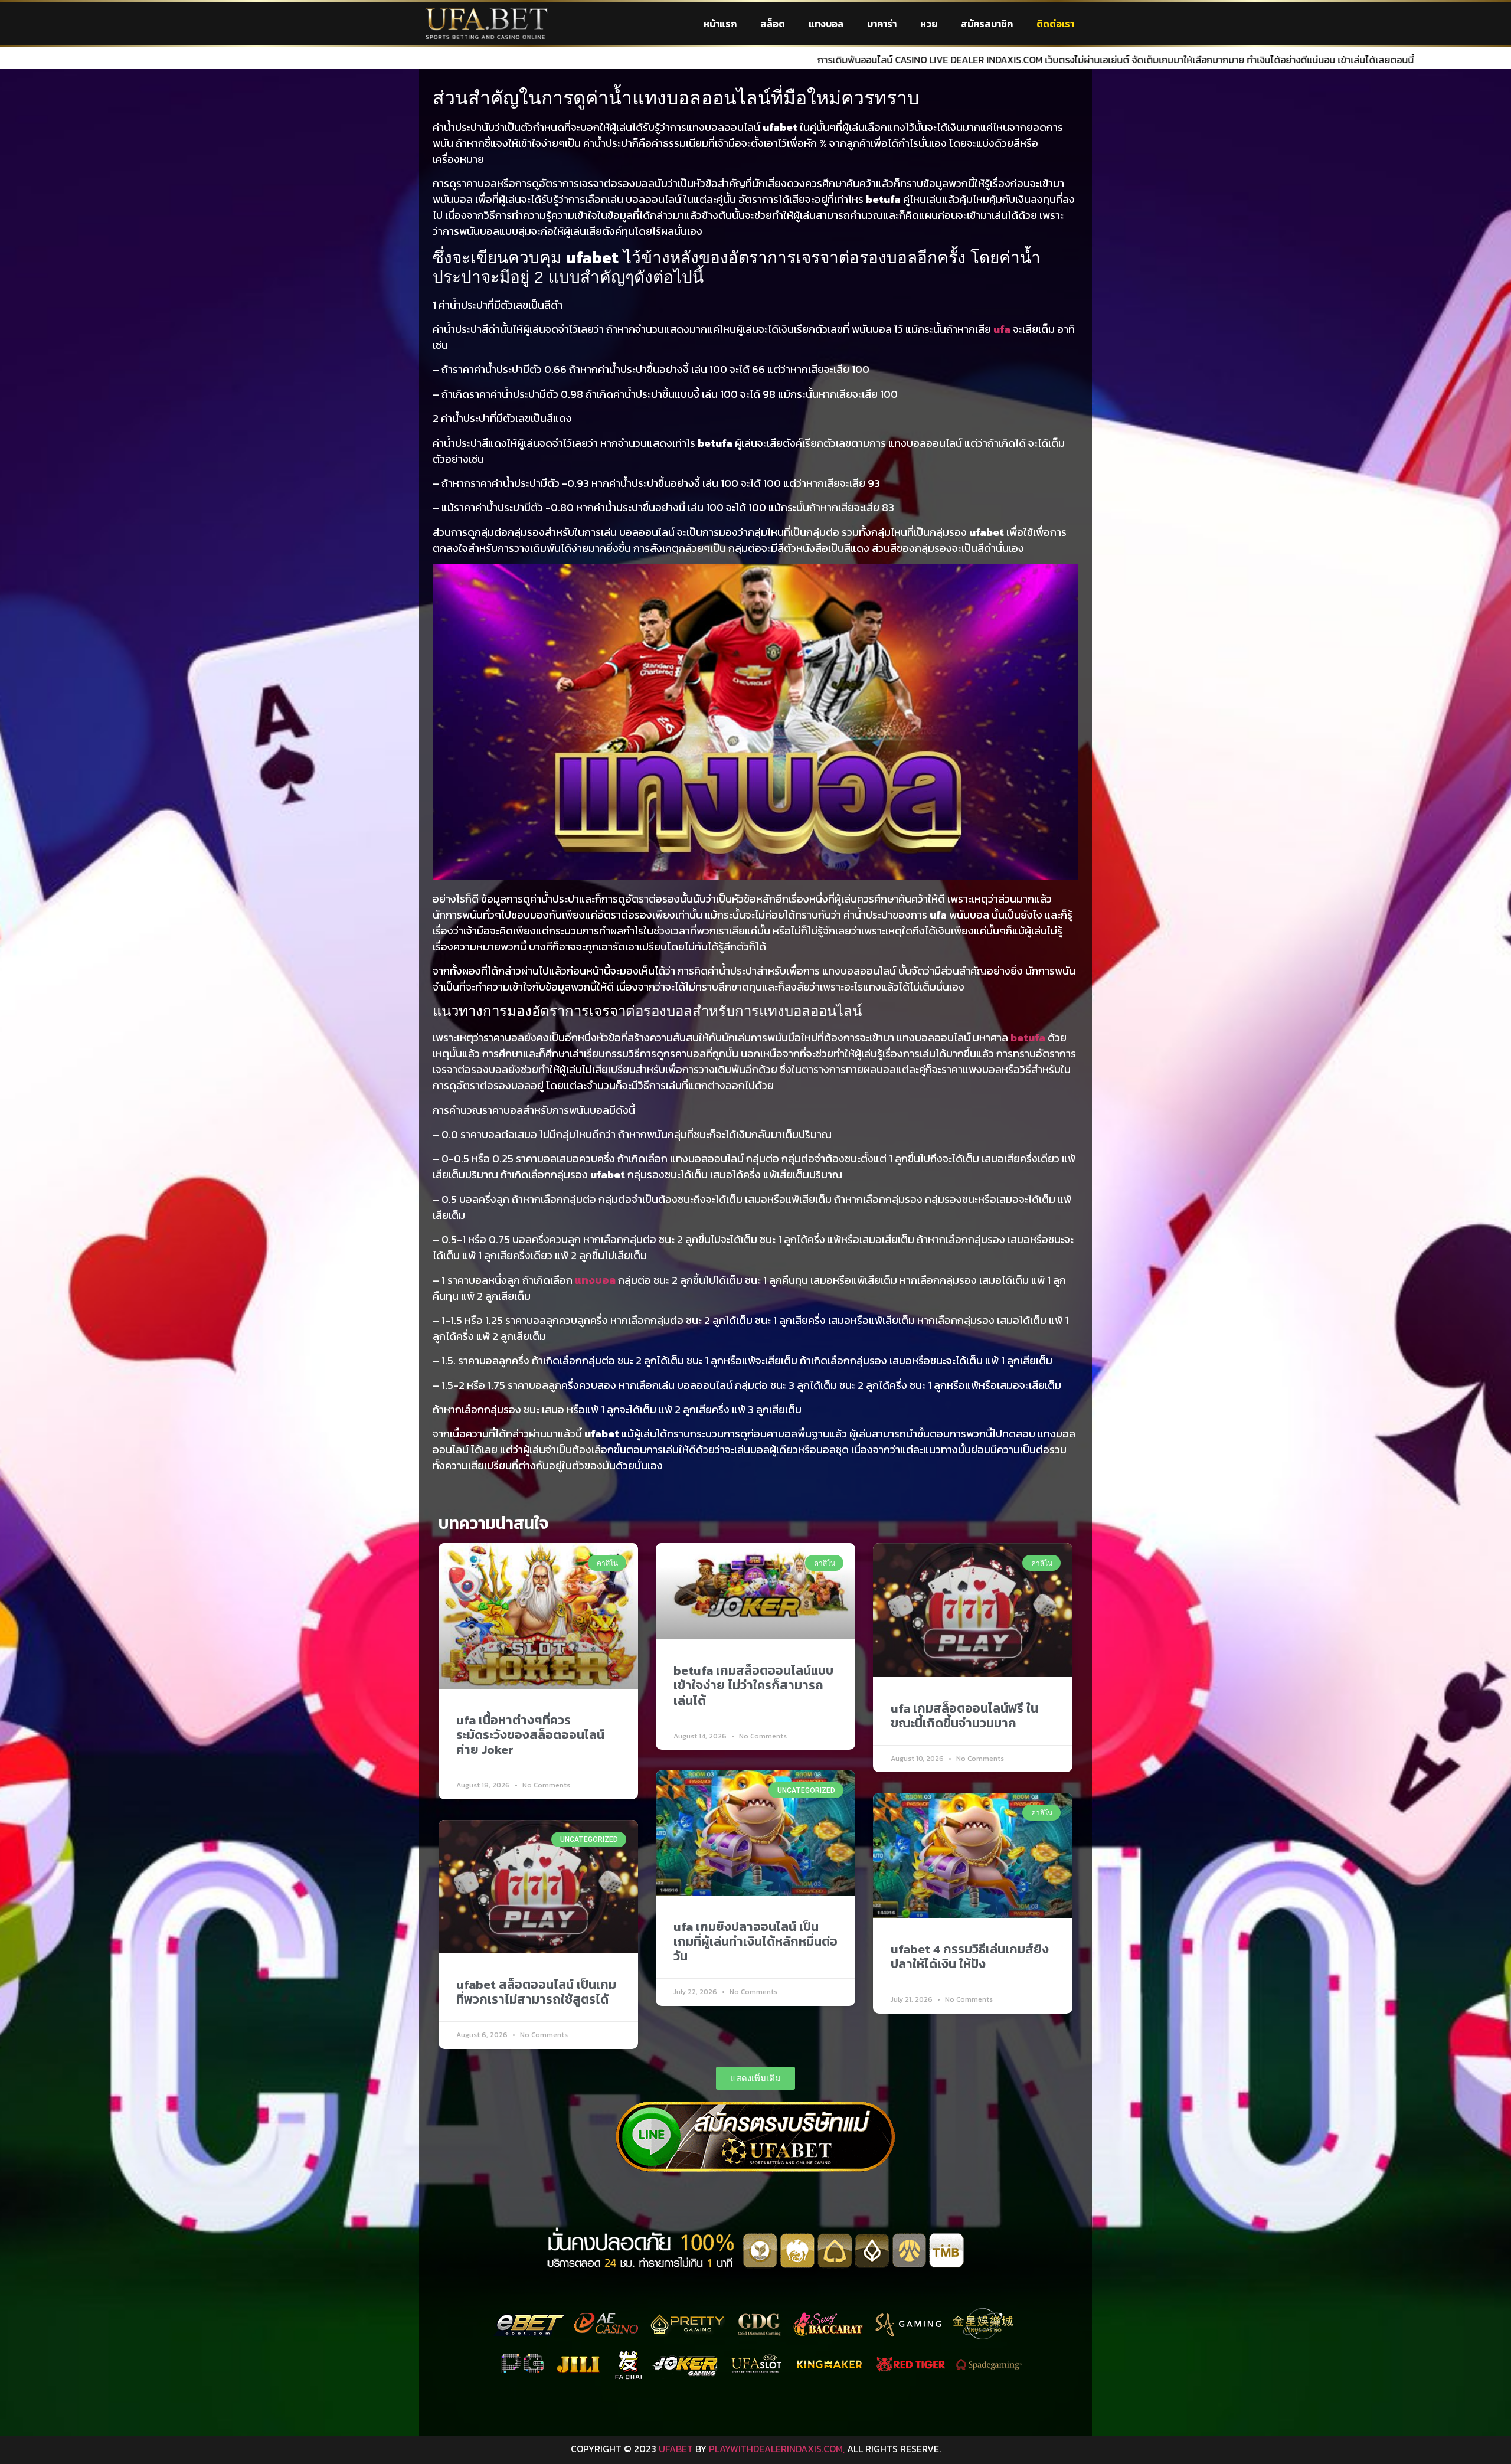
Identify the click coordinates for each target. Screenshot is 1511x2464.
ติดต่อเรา (1055, 24)
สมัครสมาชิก (987, 24)
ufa (1002, 329)
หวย (929, 24)
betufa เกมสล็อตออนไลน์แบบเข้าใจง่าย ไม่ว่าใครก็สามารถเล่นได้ (753, 1685)
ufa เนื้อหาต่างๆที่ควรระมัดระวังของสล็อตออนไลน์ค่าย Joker (530, 1735)
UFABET (676, 2449)
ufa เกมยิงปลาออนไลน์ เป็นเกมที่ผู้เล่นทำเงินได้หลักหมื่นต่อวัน (755, 1941)
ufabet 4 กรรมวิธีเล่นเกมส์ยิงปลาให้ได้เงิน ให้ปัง (970, 1956)
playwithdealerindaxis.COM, (777, 2449)
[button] (755, 2078)
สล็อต (773, 24)
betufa (1028, 1037)
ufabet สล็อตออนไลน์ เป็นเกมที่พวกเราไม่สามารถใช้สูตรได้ (536, 1992)
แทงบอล (826, 24)
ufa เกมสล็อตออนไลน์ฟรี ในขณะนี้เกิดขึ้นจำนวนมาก (964, 1715)
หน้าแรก (720, 24)
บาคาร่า (882, 24)
